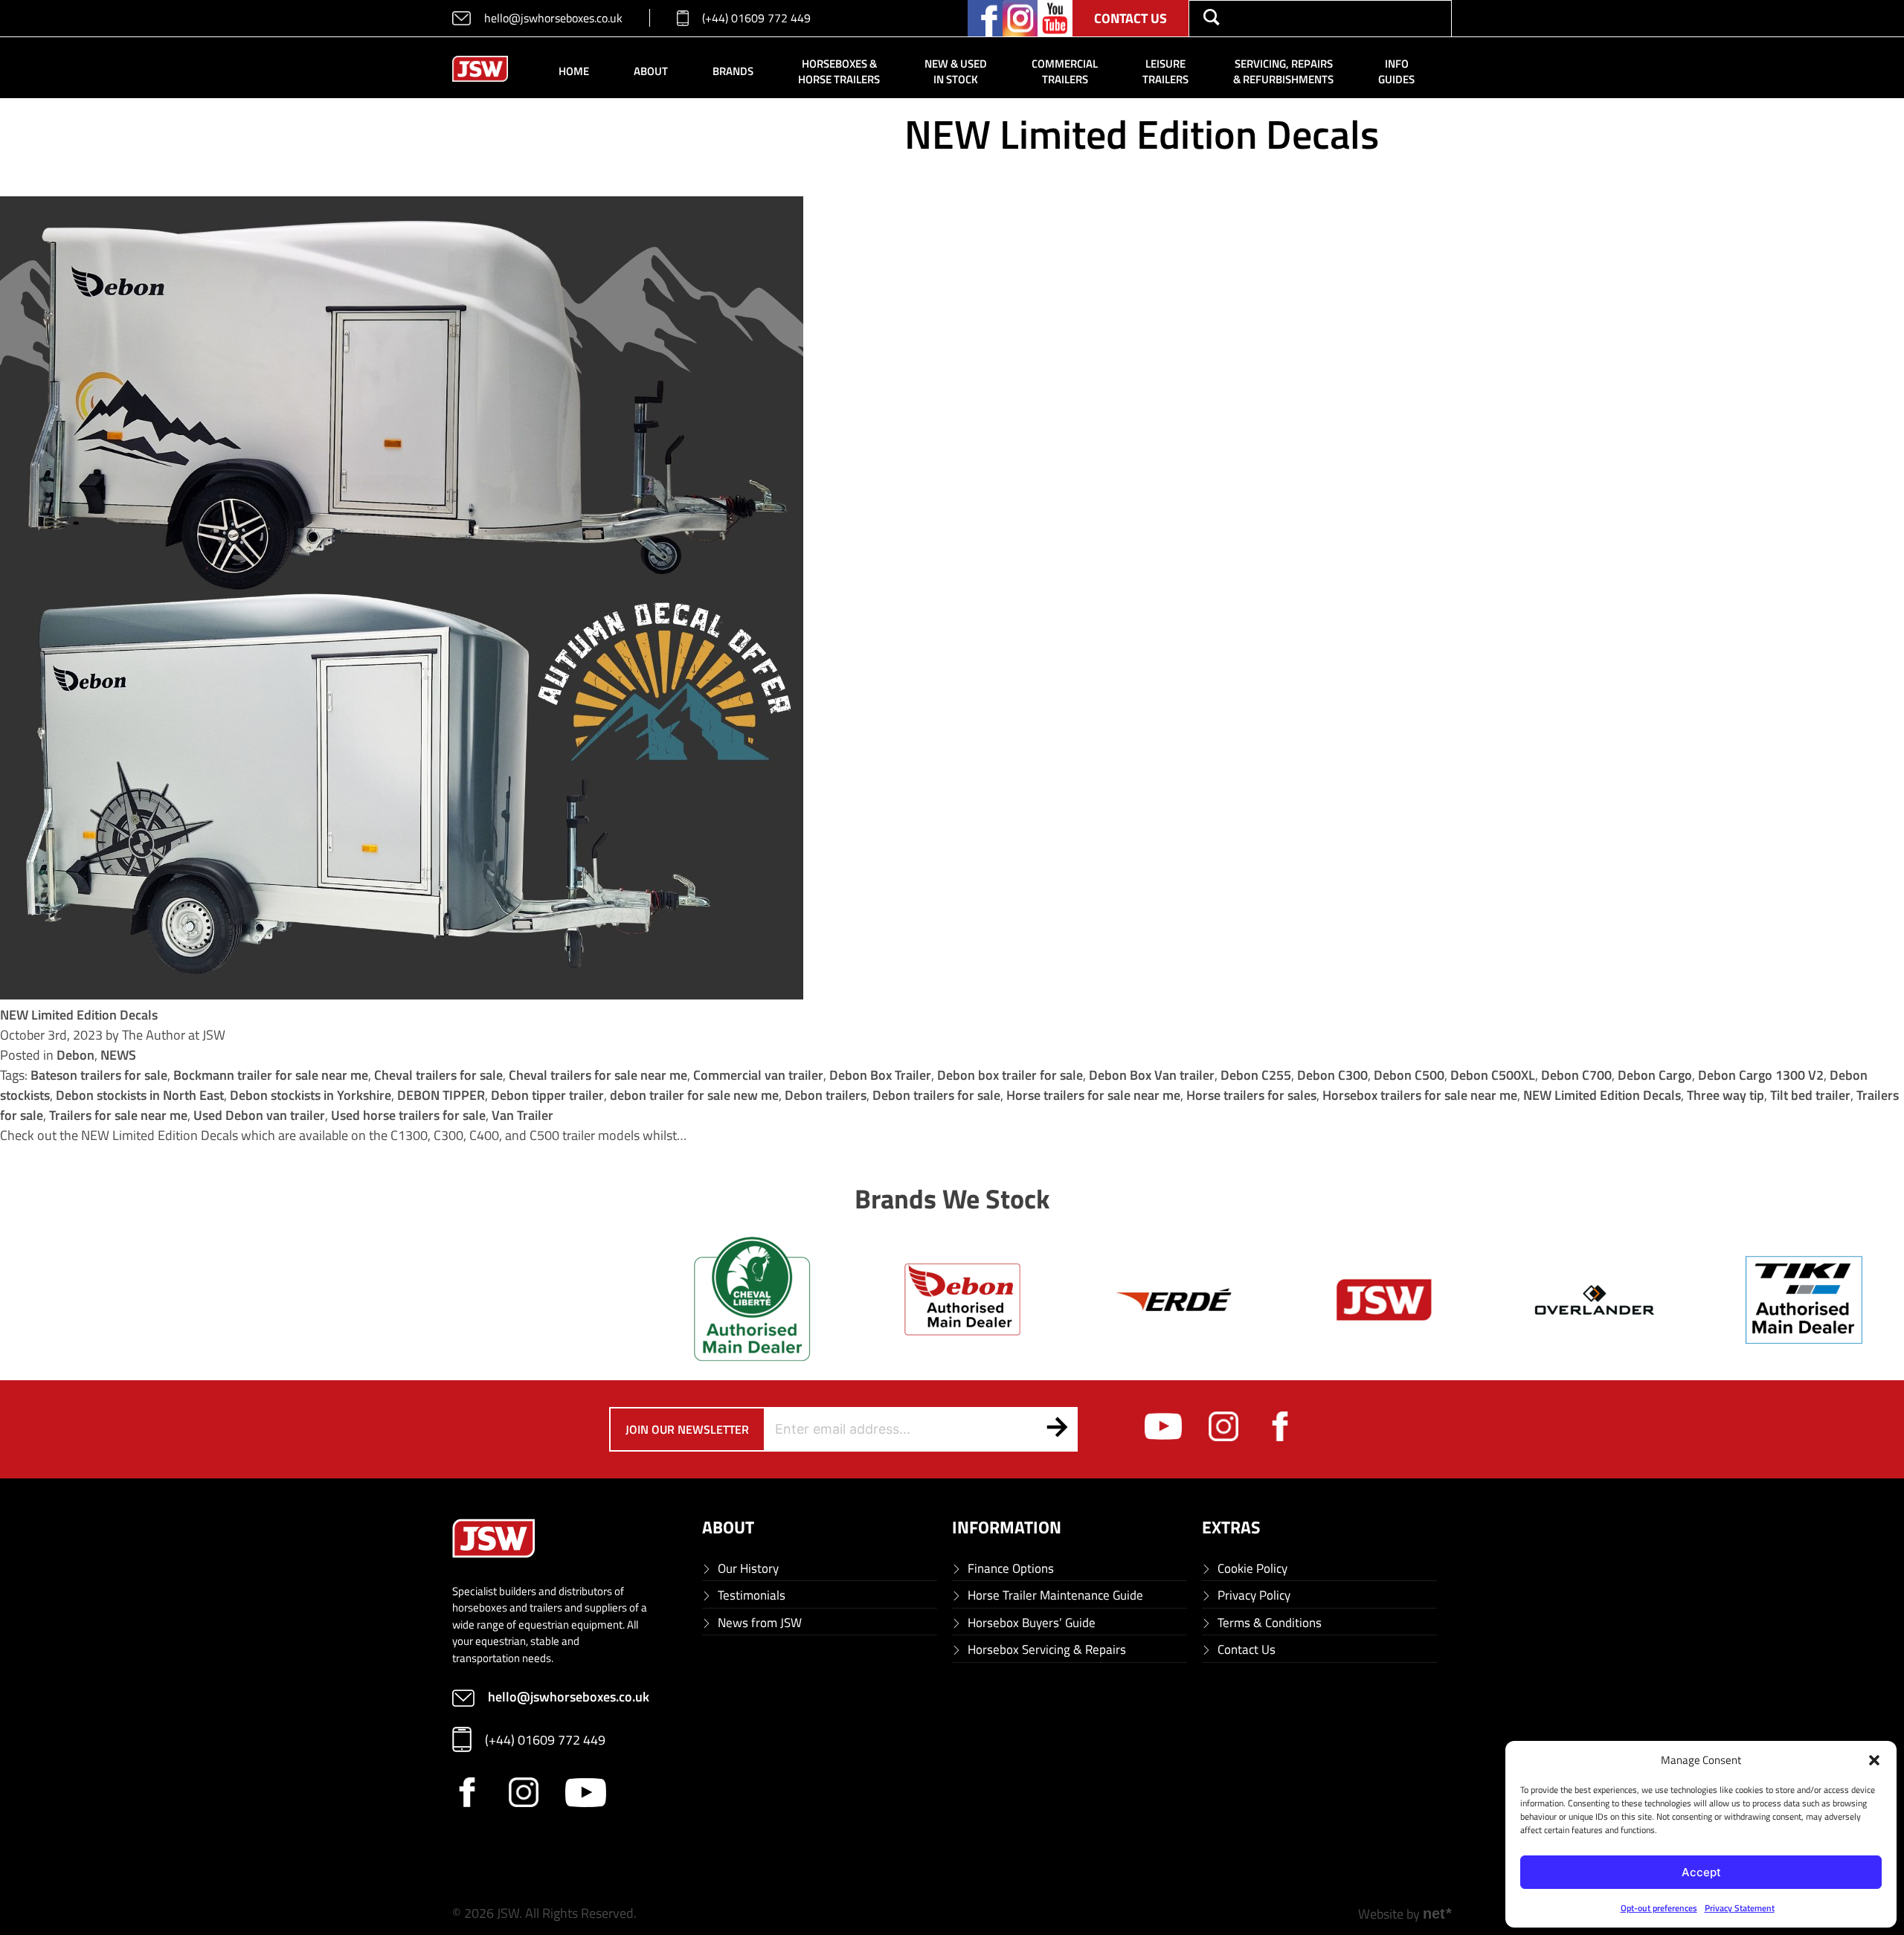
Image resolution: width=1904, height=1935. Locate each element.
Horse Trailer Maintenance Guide (1055, 1596)
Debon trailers (826, 1095)
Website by (1405, 1914)
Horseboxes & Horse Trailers (839, 71)
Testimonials (752, 1596)
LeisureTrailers (1165, 71)
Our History (748, 1569)
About (651, 71)
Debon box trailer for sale (1010, 1075)
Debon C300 (1332, 1075)
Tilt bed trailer (1810, 1095)
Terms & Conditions (1270, 1623)
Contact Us (1247, 1650)
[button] (1874, 1760)
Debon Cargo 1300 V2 (1761, 1075)
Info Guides (1396, 71)
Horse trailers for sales (1251, 1095)
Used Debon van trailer (259, 1115)
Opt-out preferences (1659, 1908)
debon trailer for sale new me (694, 1095)
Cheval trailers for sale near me (598, 1075)
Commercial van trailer (758, 1075)
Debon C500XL (1493, 1075)
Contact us (1130, 18)
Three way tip (1725, 1095)
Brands (733, 71)
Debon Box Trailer (880, 1075)
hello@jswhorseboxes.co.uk (553, 18)
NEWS (118, 1055)
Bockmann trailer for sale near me (271, 1075)
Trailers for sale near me (118, 1115)
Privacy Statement (1740, 1908)
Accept (1701, 1872)
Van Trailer (522, 1115)
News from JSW (760, 1623)
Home (574, 71)
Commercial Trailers (1065, 71)
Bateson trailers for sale (99, 1075)
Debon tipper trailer (547, 1095)
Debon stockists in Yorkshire (311, 1095)
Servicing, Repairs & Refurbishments (1283, 71)
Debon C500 (1409, 1075)
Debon (75, 1055)
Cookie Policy (1252, 1569)
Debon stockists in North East (140, 1095)
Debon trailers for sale (936, 1095)
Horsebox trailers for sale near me (1420, 1095)
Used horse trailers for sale (408, 1115)
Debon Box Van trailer (1152, 1075)
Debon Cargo (1655, 1075)
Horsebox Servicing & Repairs (1047, 1650)
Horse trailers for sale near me (1093, 1095)
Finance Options (1011, 1569)
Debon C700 (1576, 1075)
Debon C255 (1256, 1075)
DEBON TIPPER (441, 1095)
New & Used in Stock (956, 71)
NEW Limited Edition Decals (79, 1015)
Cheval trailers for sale (438, 1075)
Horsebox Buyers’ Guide (1032, 1623)
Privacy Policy (1254, 1596)
